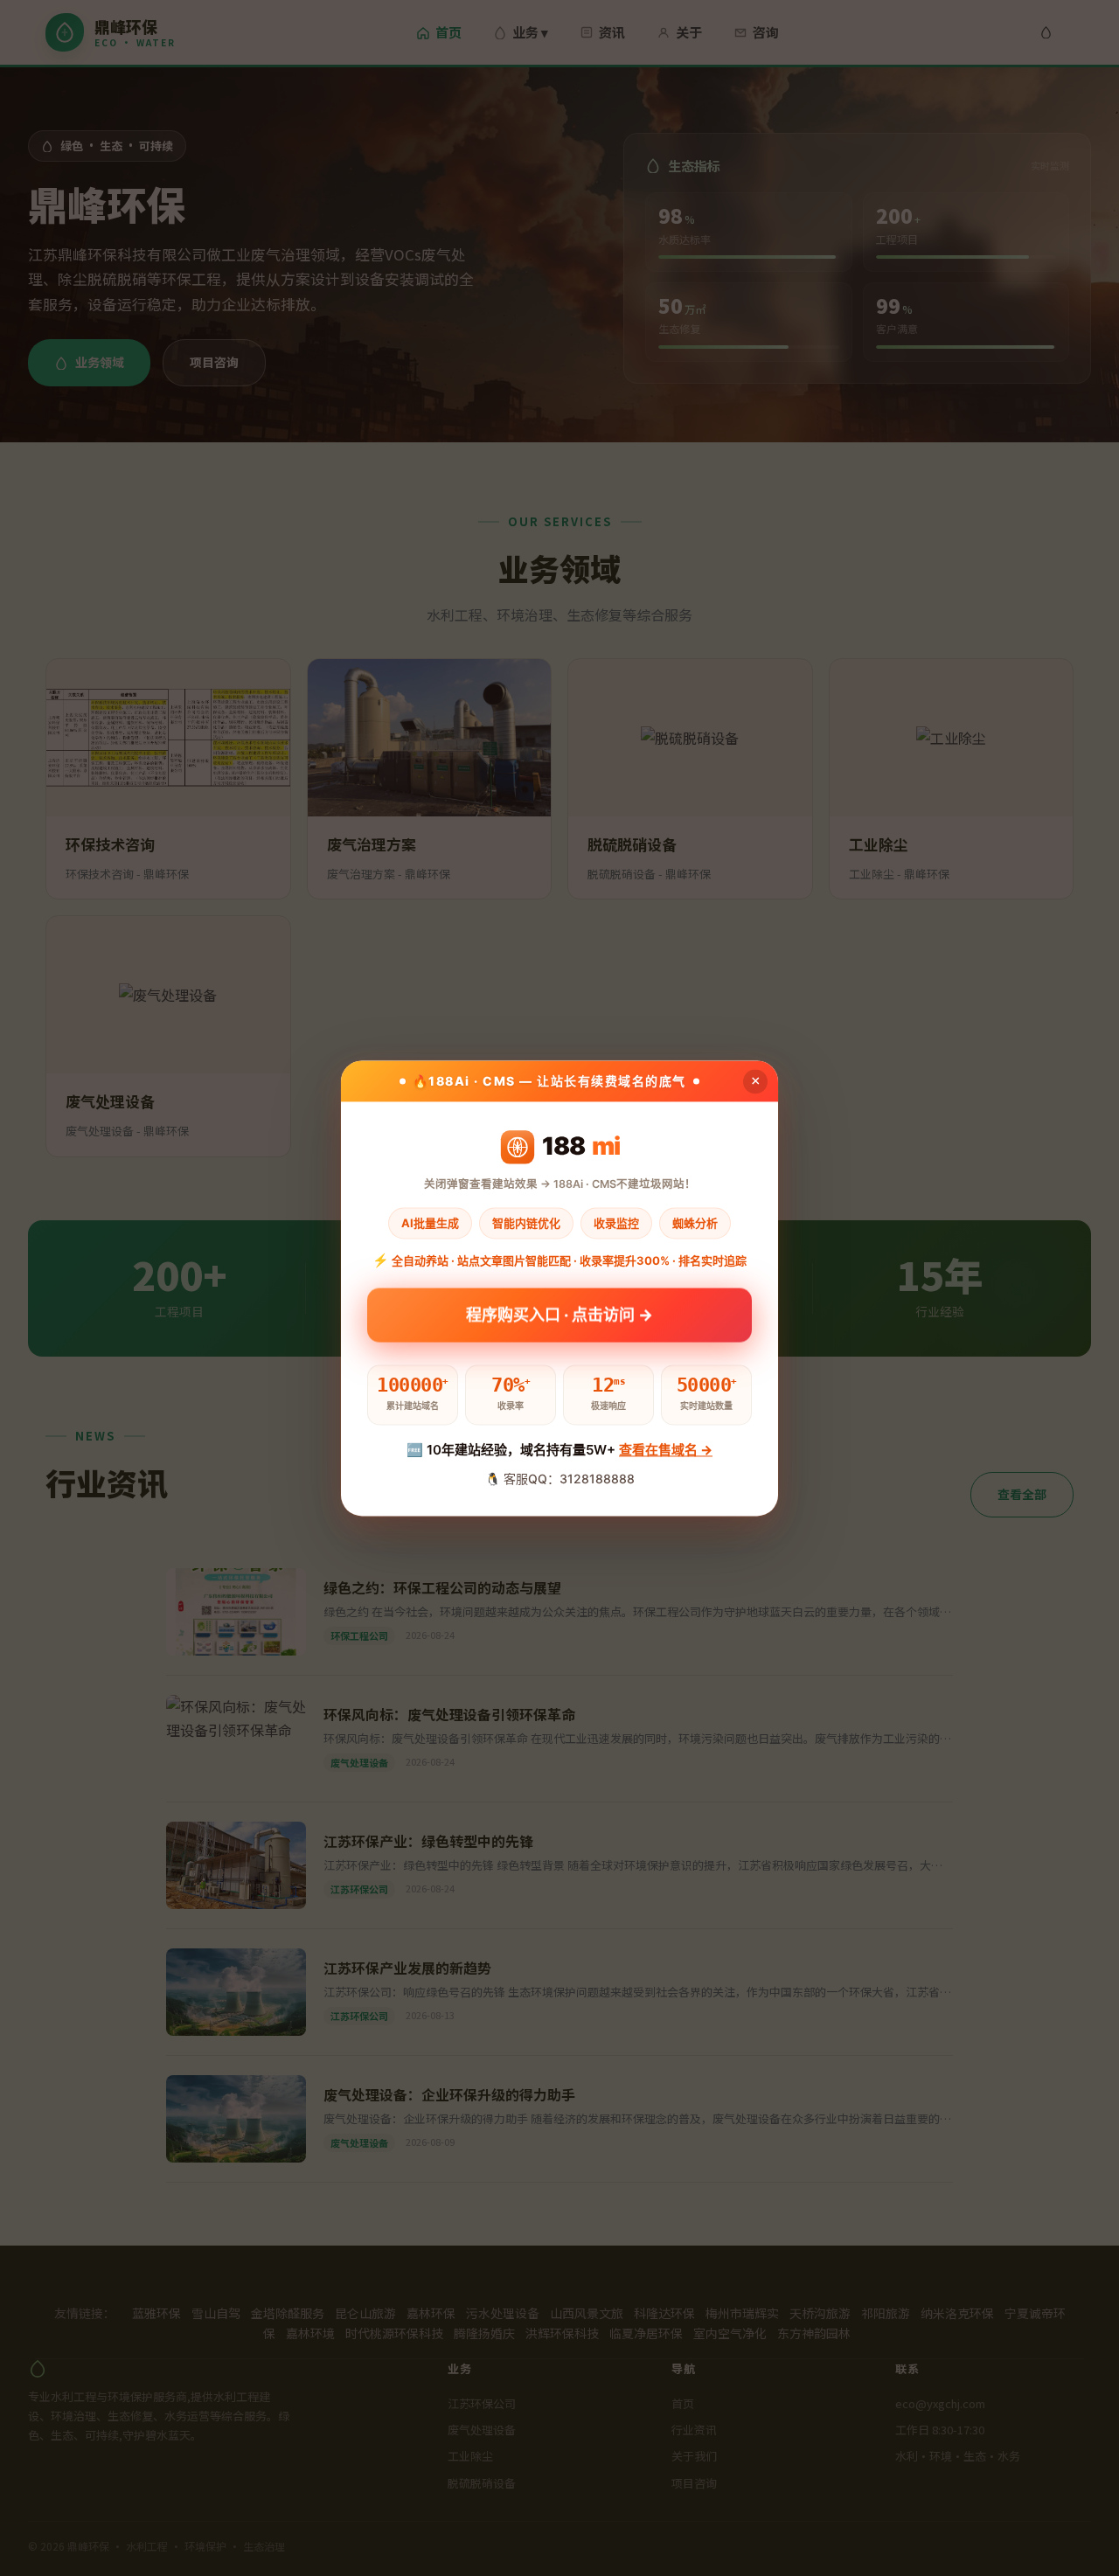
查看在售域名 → (666, 1451)
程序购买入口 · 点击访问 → (559, 1320)
